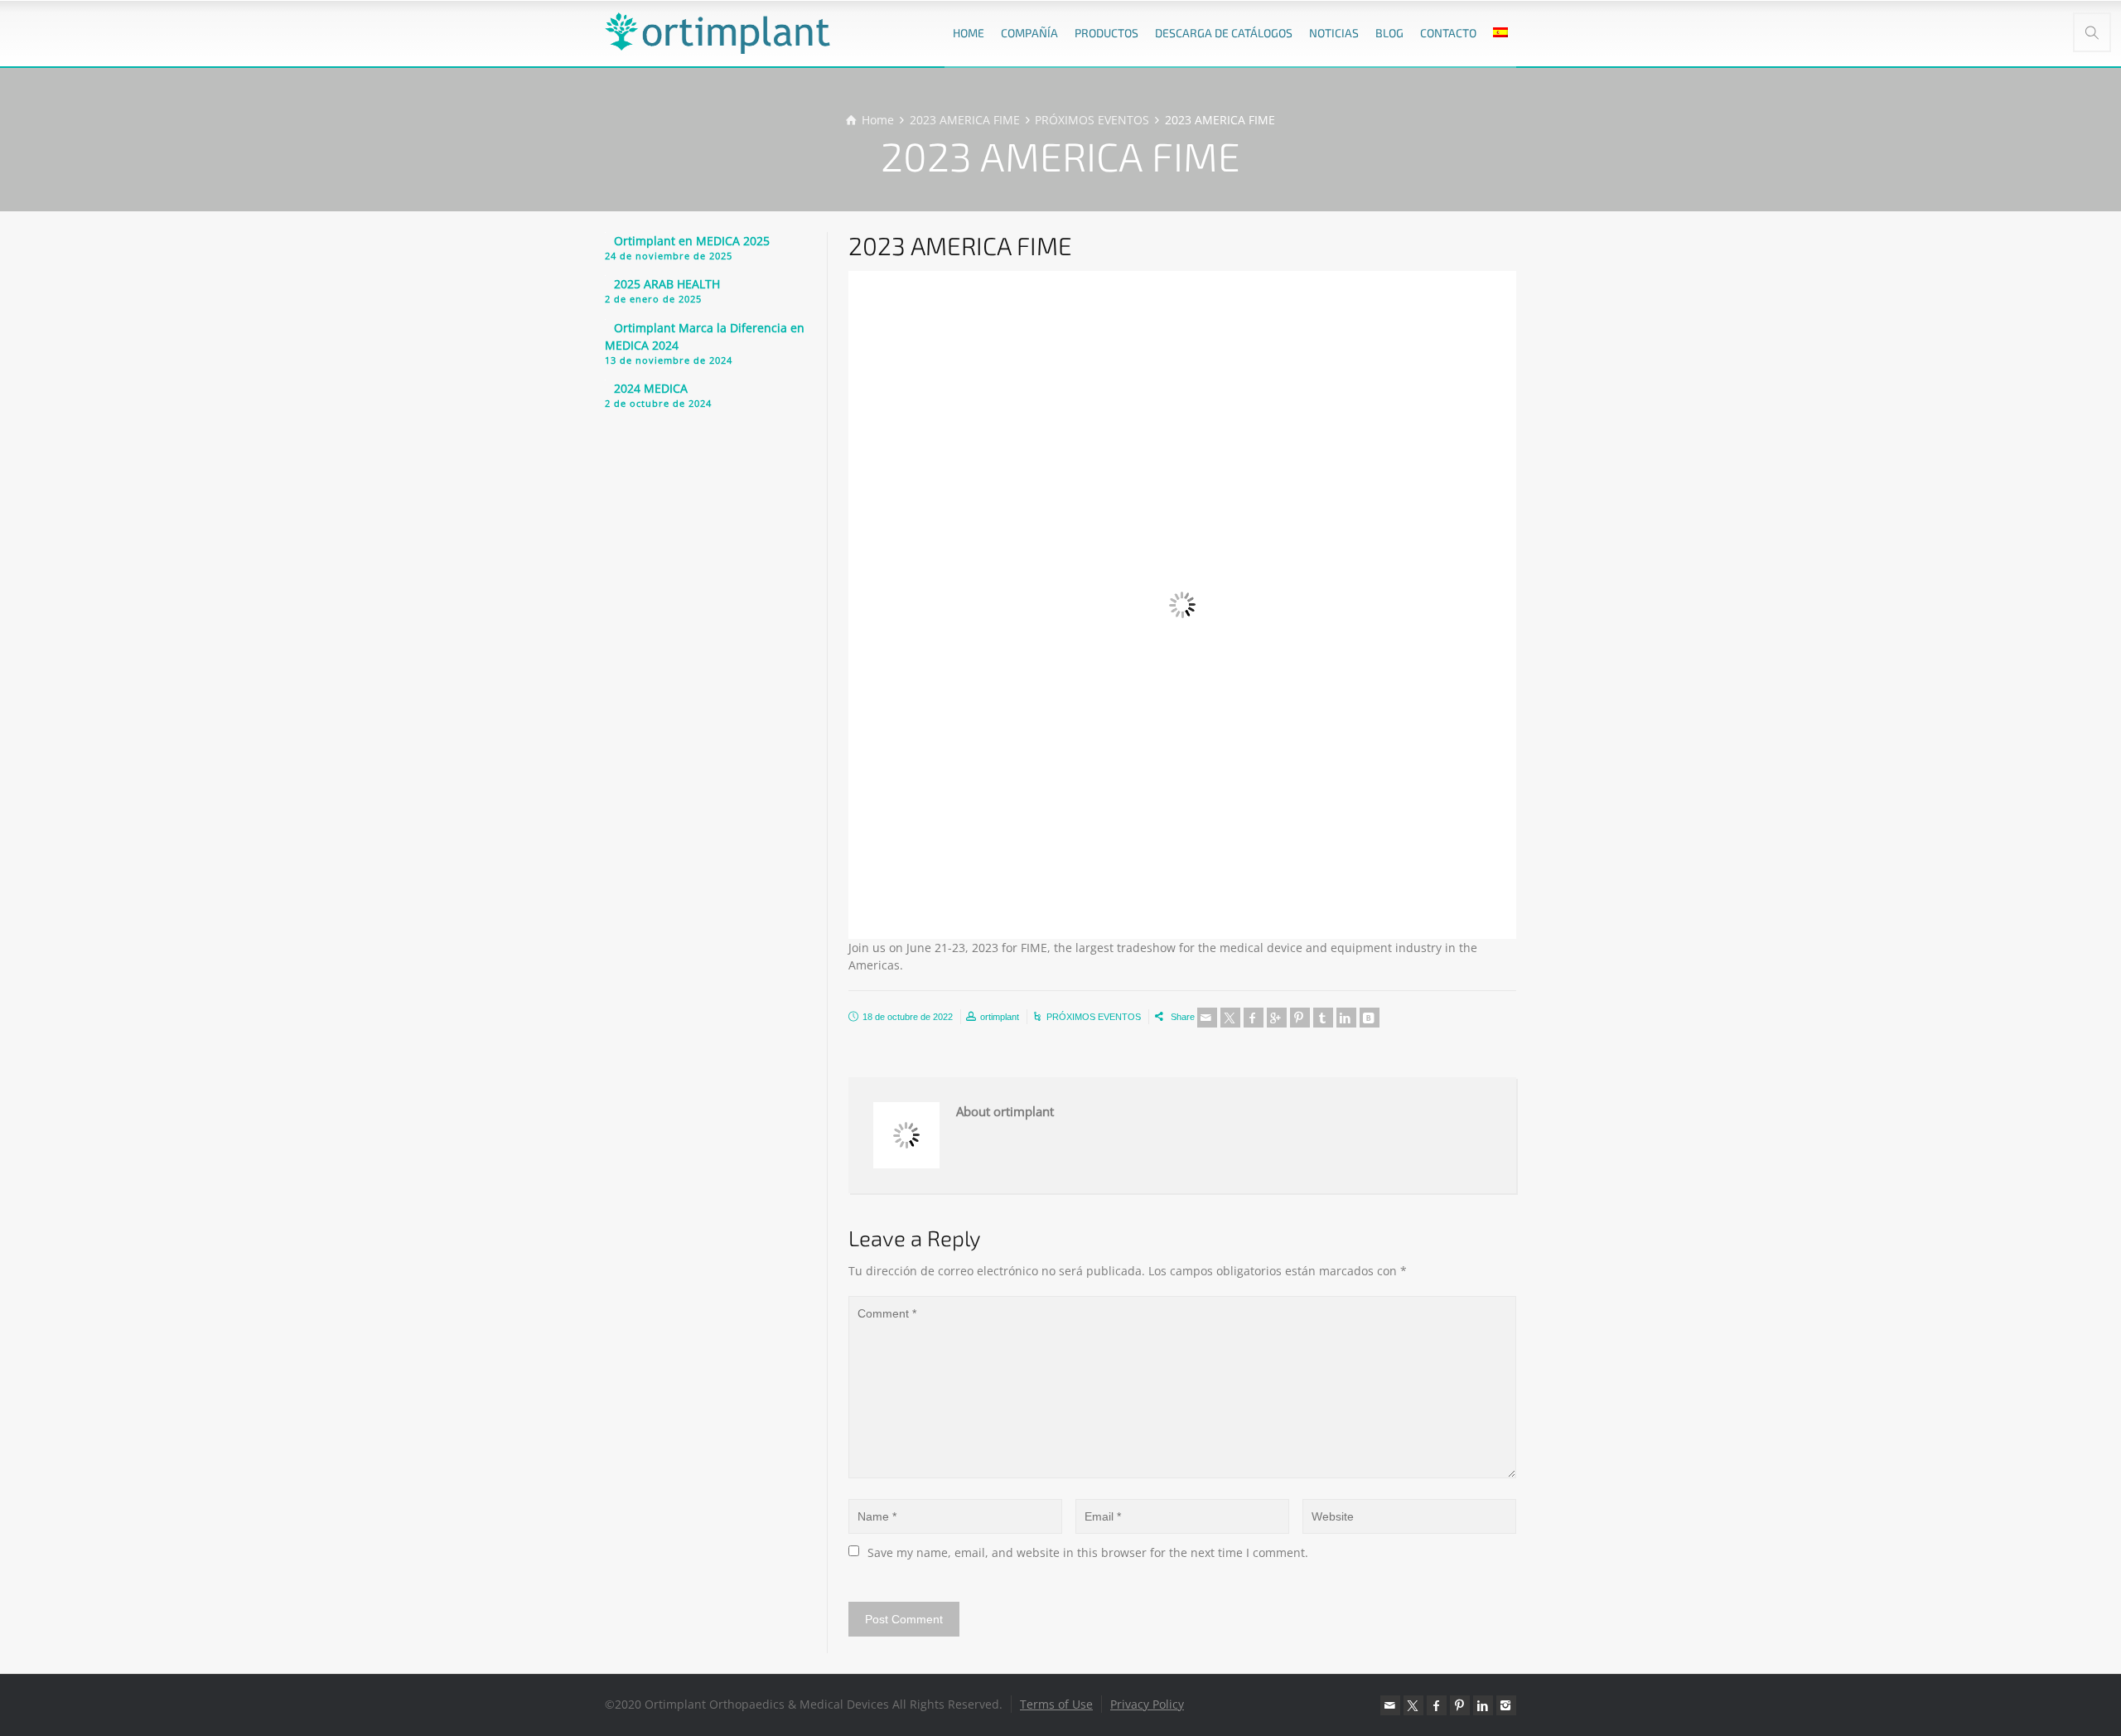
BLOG (1389, 33)
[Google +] (1277, 1018)
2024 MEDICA (651, 388)
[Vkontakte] (1370, 1018)
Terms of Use (1056, 1704)
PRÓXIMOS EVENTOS (1094, 1017)
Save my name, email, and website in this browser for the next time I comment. (1088, 1552)
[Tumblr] (1323, 1018)
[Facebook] (1254, 1018)
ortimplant (1000, 1017)
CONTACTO (1448, 33)
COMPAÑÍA (1029, 33)
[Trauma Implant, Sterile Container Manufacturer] (717, 33)
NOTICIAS (1334, 33)
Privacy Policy (1147, 1704)
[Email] (1207, 1018)
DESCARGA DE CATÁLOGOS (1224, 33)
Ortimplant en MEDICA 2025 (692, 241)
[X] (1230, 1018)
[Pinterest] (1300, 1018)
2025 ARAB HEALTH (667, 284)
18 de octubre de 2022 (908, 1017)
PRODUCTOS (1106, 33)
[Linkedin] (1346, 1018)
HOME (969, 33)
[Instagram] (1506, 1705)
